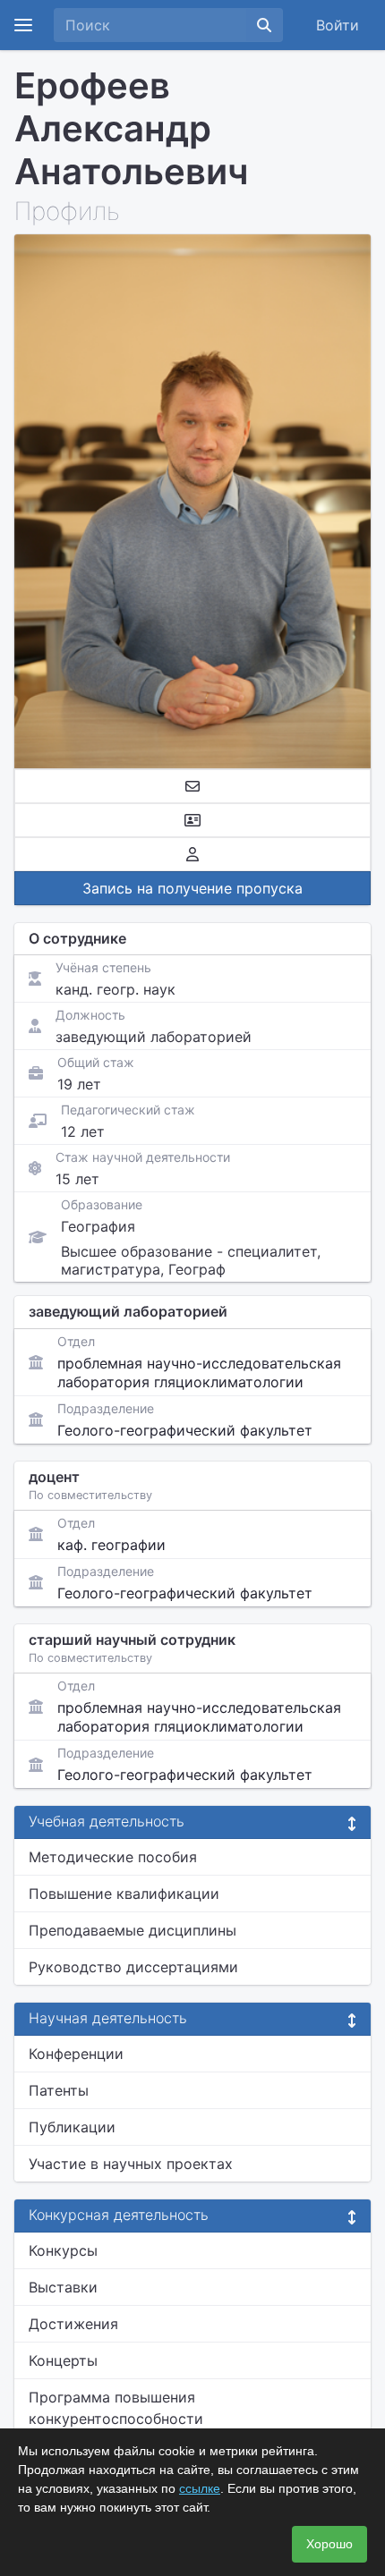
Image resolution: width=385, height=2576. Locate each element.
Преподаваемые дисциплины (133, 1930)
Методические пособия (113, 1857)
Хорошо (329, 2544)
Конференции (76, 2054)
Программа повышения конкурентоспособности (116, 2408)
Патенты (59, 2090)
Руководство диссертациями (133, 1967)
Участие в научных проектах (131, 2164)
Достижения (73, 2324)
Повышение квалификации (124, 1894)
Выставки (63, 2287)
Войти (338, 25)
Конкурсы (63, 2250)
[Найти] (264, 25)
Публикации (72, 2127)
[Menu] (23, 25)
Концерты (63, 2360)
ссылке (200, 2488)
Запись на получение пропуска (192, 888)
